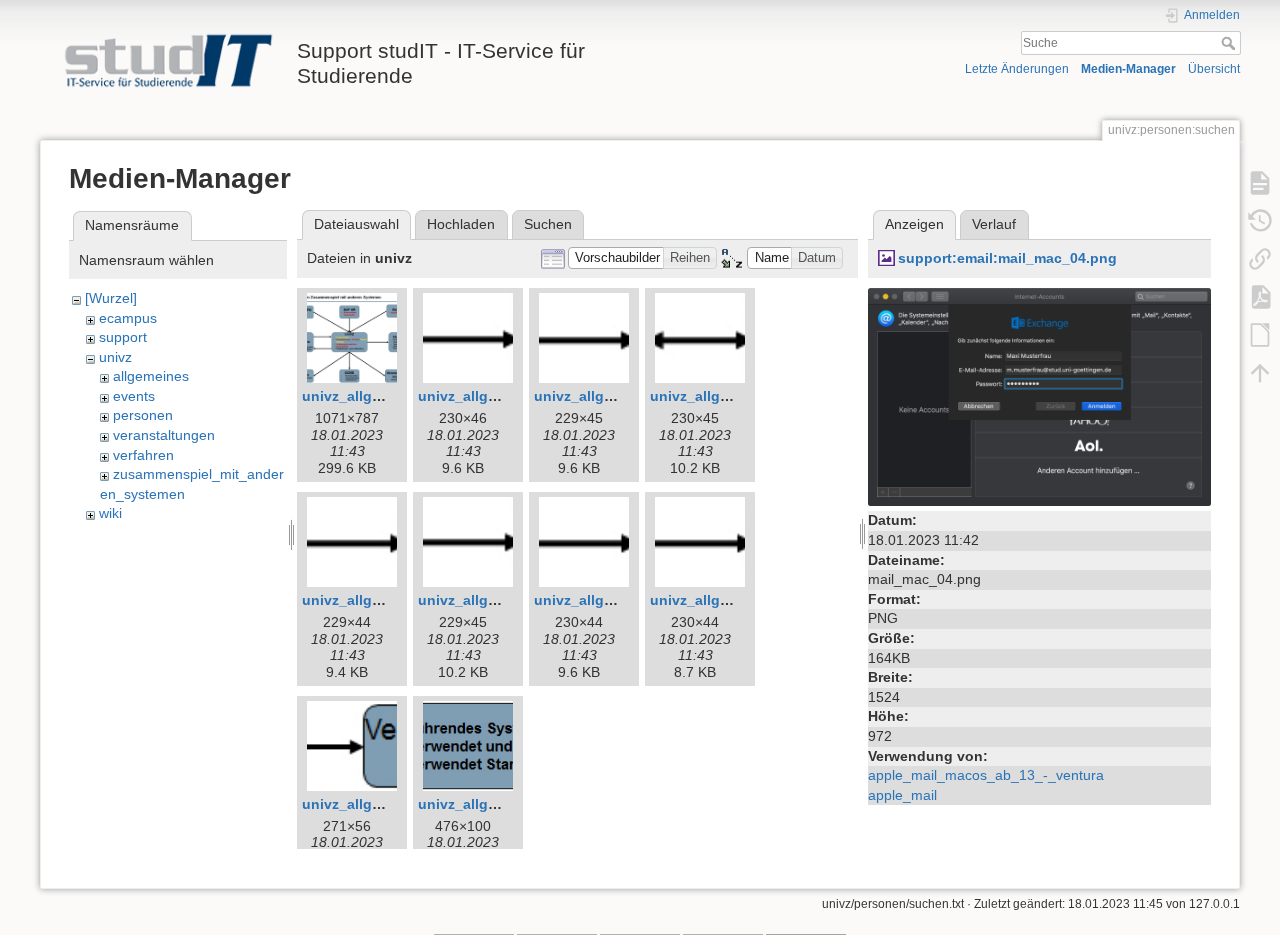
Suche (1230, 43)
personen (143, 415)
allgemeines (151, 376)
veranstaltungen (164, 435)
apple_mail (902, 795)
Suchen (548, 224)
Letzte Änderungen (1017, 69)
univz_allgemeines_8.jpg (502, 600)
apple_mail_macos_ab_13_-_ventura (986, 775)
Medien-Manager (1128, 69)
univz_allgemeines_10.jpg (738, 600)
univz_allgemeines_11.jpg (390, 804)
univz (115, 357)
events (134, 396)
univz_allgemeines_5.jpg (618, 396)
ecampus (128, 318)
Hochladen (461, 224)
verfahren (143, 455)
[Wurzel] (111, 298)
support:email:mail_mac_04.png (1007, 258)
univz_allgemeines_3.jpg (386, 396)
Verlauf (994, 224)
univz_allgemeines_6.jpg (734, 396)
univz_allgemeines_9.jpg (618, 600)
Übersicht (1214, 69)
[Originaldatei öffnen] (1039, 396)
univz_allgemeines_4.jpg (502, 396)
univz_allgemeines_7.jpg (386, 600)
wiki (110, 513)
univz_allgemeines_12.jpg (506, 804)
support (123, 337)
